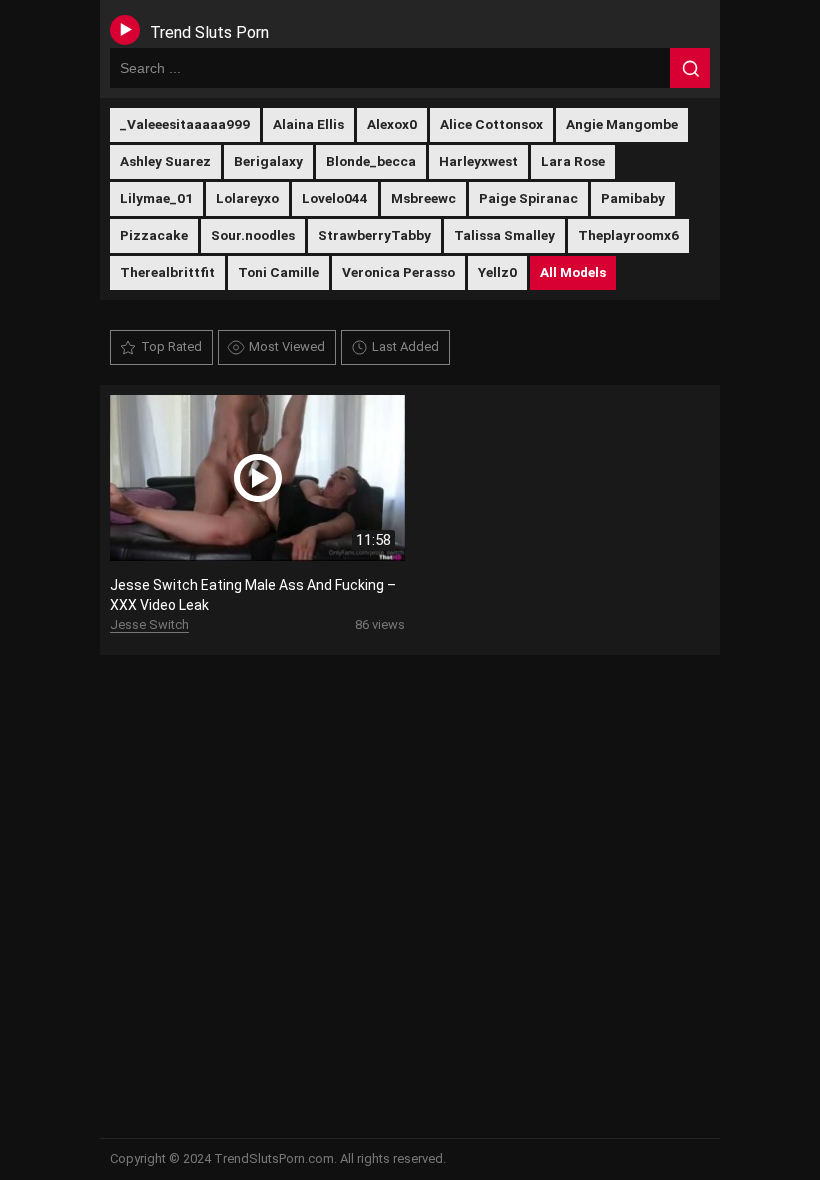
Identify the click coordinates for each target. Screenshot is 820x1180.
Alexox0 (392, 124)
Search (690, 68)
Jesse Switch (149, 624)
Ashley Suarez (165, 161)
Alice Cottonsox (491, 124)
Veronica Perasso (398, 272)
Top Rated (171, 346)
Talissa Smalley (504, 235)
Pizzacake (154, 235)
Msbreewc (423, 198)
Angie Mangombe (622, 124)
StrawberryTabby (374, 235)
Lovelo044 (335, 198)
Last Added (405, 346)
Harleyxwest (478, 161)
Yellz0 (497, 272)
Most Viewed (287, 346)
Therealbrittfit (167, 272)
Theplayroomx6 (628, 235)
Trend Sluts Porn (209, 32)
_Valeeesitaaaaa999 (185, 124)
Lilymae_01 (156, 198)
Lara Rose (573, 161)
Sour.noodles (253, 235)
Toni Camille (278, 272)
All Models (573, 272)
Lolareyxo (247, 198)
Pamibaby (633, 198)
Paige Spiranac (528, 198)
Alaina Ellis (308, 124)
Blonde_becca (371, 161)
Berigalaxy (268, 161)
